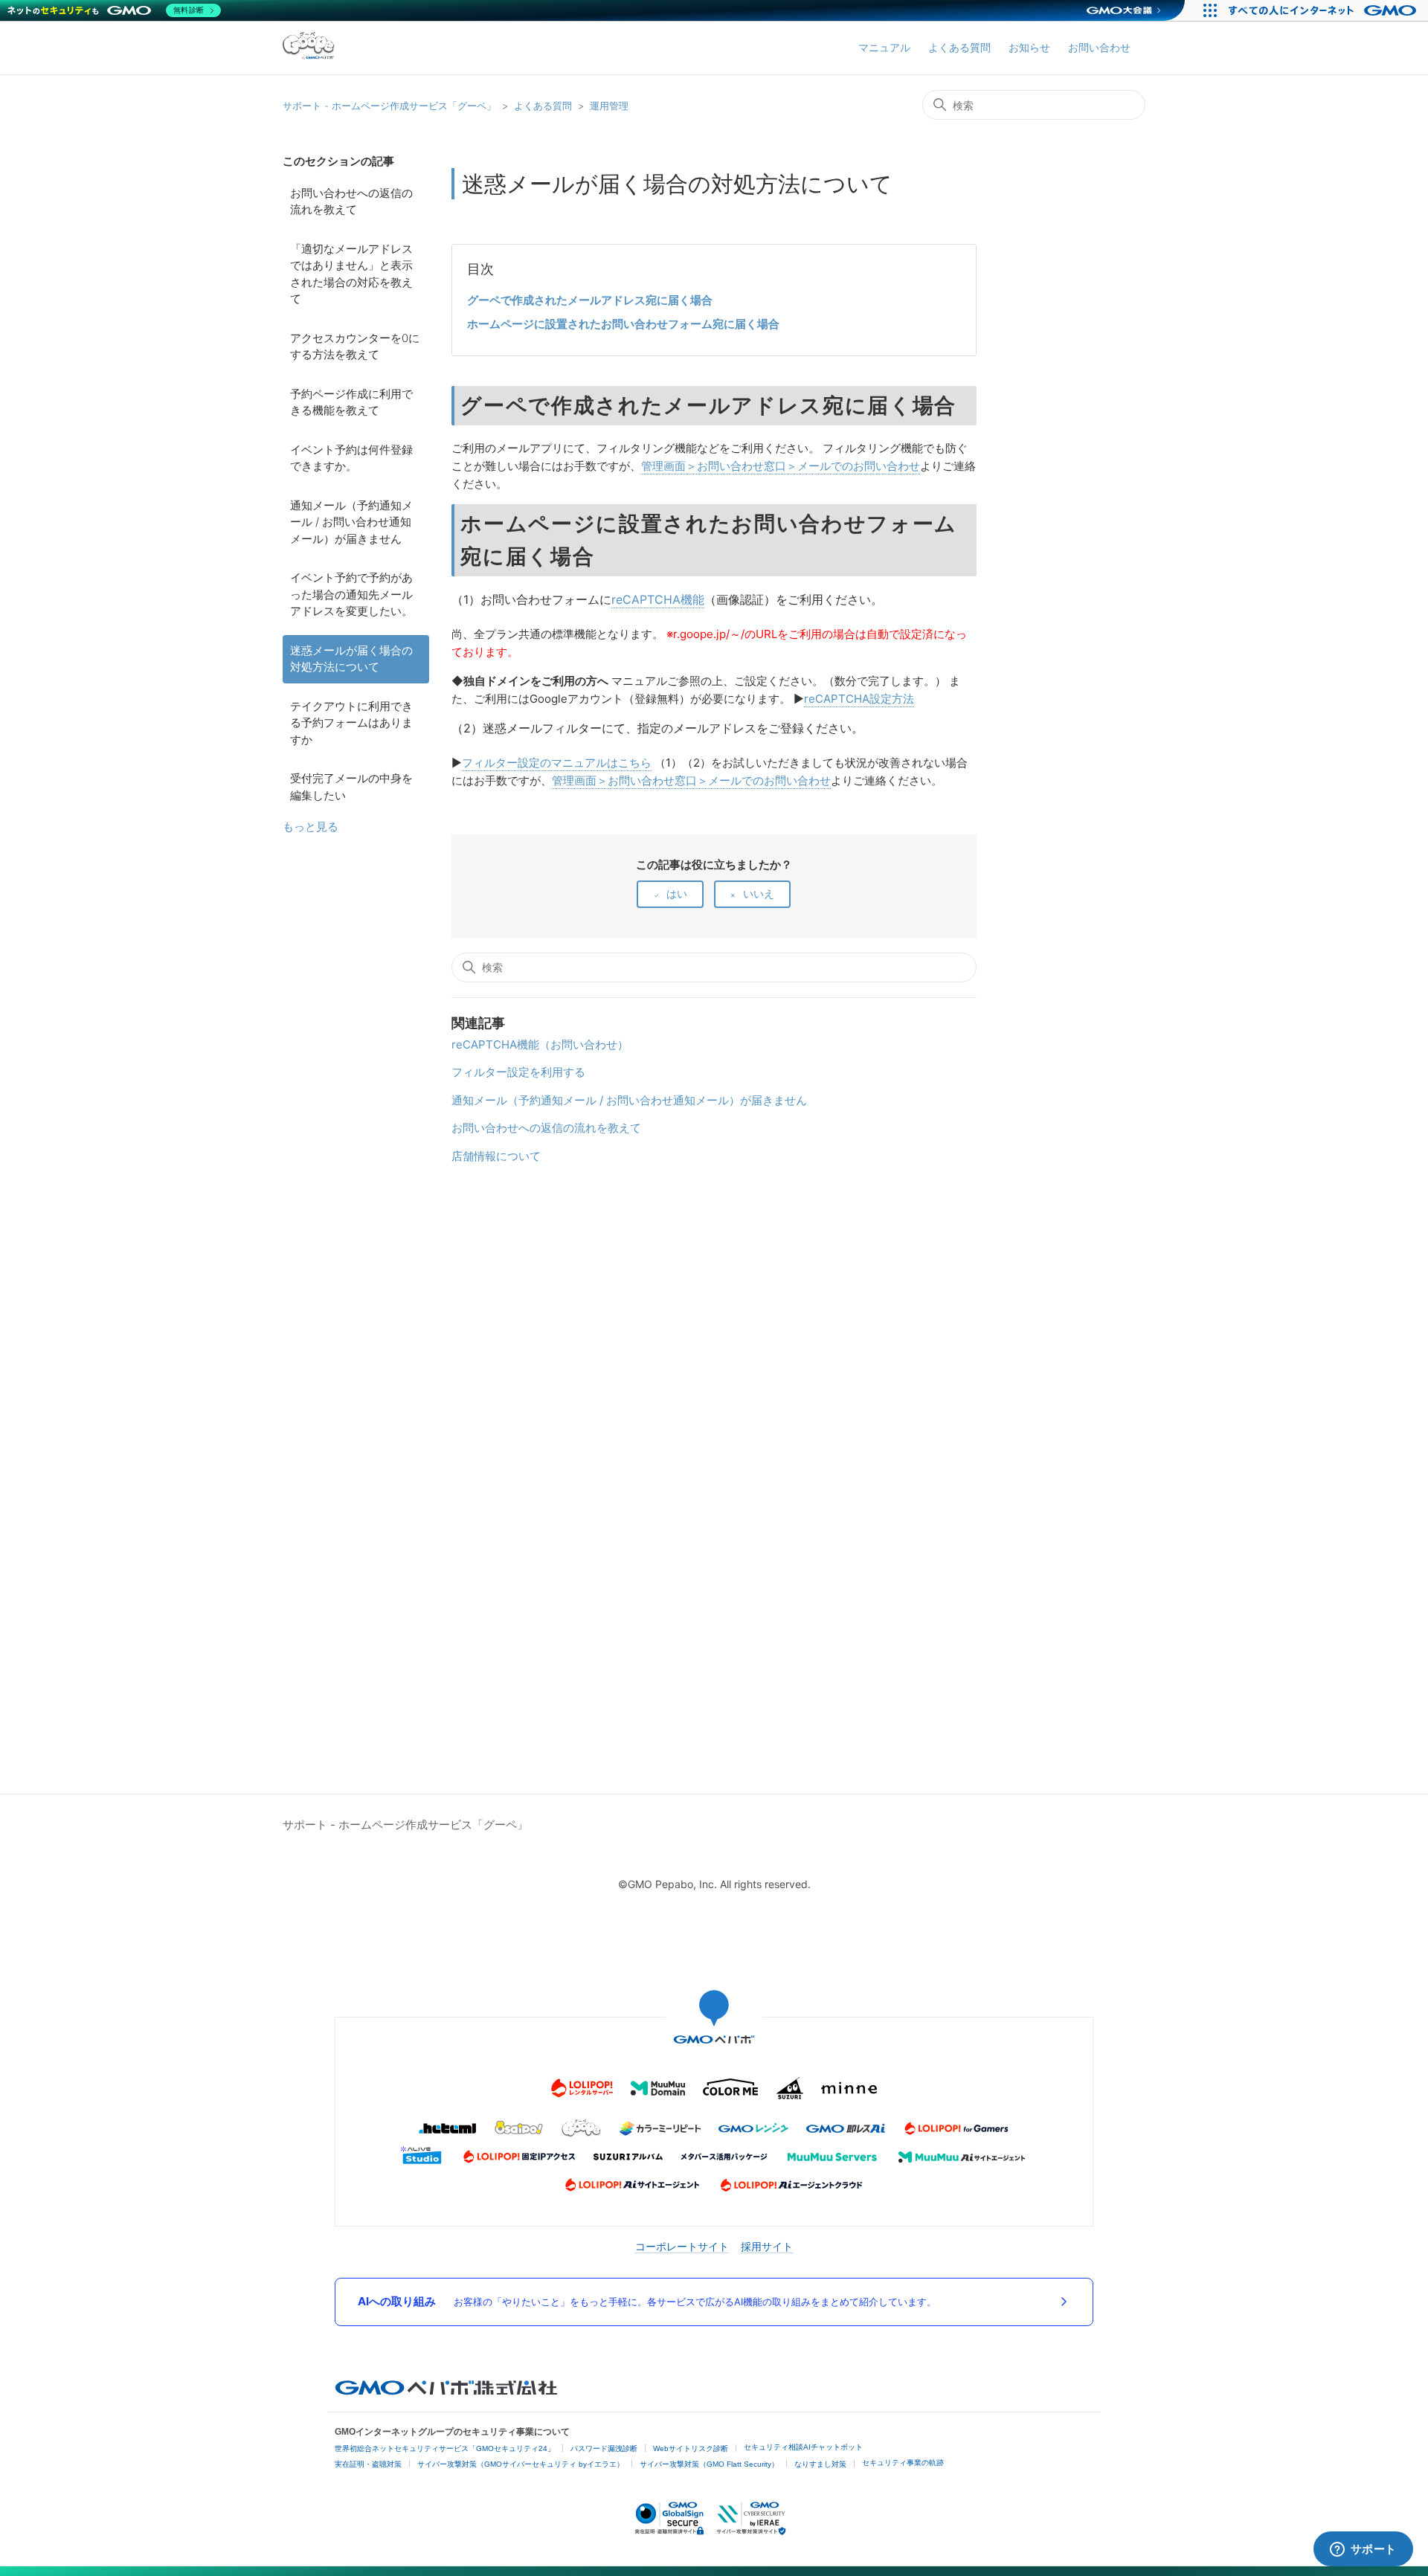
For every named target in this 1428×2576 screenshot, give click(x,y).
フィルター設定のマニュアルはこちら (557, 763)
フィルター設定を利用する (518, 1072)
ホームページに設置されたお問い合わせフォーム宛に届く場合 (623, 324)
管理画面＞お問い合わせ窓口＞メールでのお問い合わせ (781, 466)
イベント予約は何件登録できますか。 (351, 458)
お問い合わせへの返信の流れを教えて (351, 202)
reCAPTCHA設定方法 (859, 699)
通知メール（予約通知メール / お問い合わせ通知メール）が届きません (351, 522)
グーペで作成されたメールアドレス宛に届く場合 (590, 300)
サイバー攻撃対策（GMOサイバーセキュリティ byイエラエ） (521, 2464)
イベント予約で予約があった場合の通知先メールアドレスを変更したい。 (351, 594)
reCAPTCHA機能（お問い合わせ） (540, 1044)
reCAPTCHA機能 (658, 599)
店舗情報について (496, 1156)
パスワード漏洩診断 (604, 2448)
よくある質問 (959, 47)
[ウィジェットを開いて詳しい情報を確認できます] (1363, 2550)
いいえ (759, 893)
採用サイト (767, 2246)
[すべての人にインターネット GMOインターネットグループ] (1324, 10)
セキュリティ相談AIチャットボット (803, 2447)
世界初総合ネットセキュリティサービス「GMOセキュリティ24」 (445, 2448)
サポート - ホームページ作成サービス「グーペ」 (389, 106)
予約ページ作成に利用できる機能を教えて (351, 402)
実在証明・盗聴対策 (368, 2464)
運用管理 (609, 106)
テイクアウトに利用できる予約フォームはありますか (351, 723)
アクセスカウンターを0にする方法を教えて (355, 347)
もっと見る (311, 827)
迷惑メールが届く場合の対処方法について (351, 659)
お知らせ (1029, 47)
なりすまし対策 (820, 2464)
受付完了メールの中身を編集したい (351, 787)
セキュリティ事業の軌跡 (903, 2463)
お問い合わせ (1099, 47)
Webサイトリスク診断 (691, 2448)
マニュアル (884, 47)
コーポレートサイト (682, 2246)
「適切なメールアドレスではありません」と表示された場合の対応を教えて (351, 274)
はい (677, 893)
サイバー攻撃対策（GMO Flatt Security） (709, 2464)
